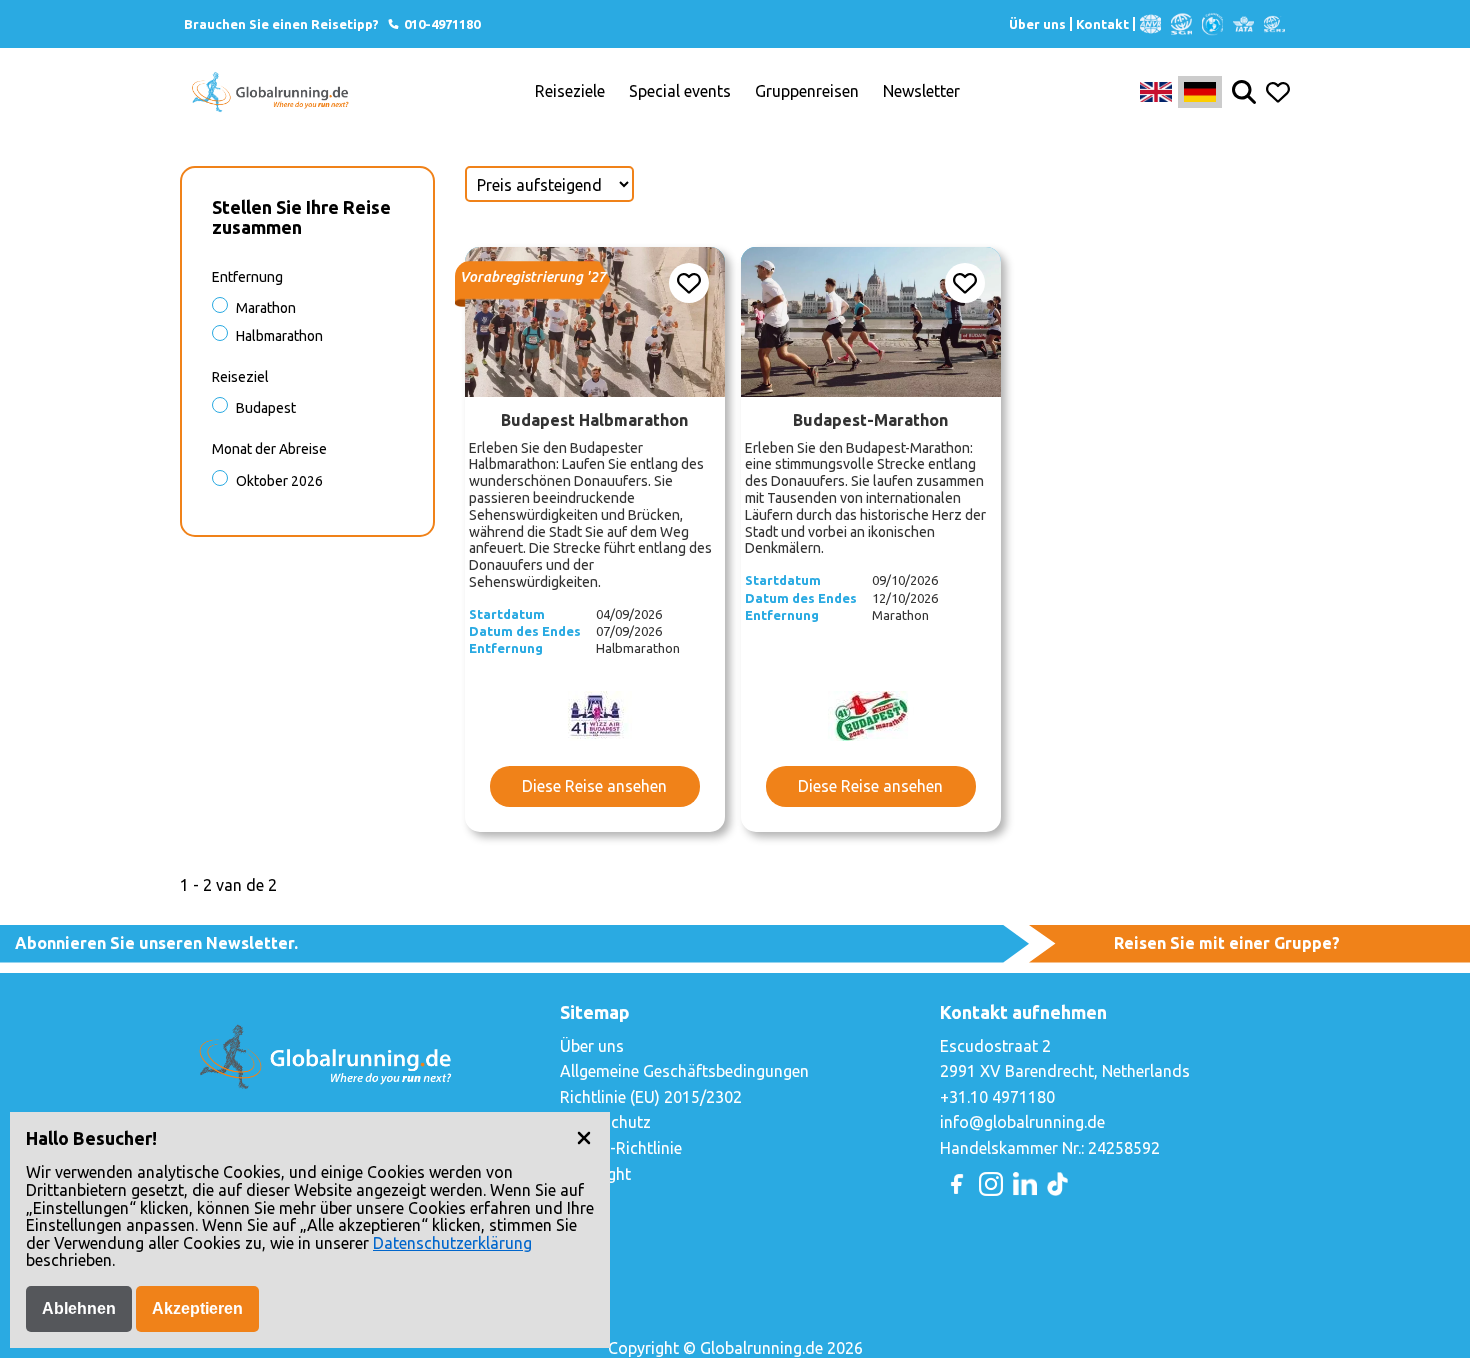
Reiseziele (570, 91)
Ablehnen (79, 1308)
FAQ (575, 1199)
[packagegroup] (595, 322)
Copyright (595, 1174)
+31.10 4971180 (997, 1097)
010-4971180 (440, 24)
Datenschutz (605, 1122)
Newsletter (921, 91)
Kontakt (1102, 24)
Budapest (266, 408)
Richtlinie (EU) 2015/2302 (651, 1097)
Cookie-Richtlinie (621, 1148)
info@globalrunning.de (1022, 1122)
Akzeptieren (197, 1308)
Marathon (266, 308)
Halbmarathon (279, 336)
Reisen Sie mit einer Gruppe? (1227, 943)
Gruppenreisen (807, 91)
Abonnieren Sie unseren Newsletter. (156, 943)
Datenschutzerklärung (452, 1243)
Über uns (1037, 24)
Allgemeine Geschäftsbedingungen (684, 1071)
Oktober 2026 (279, 481)
